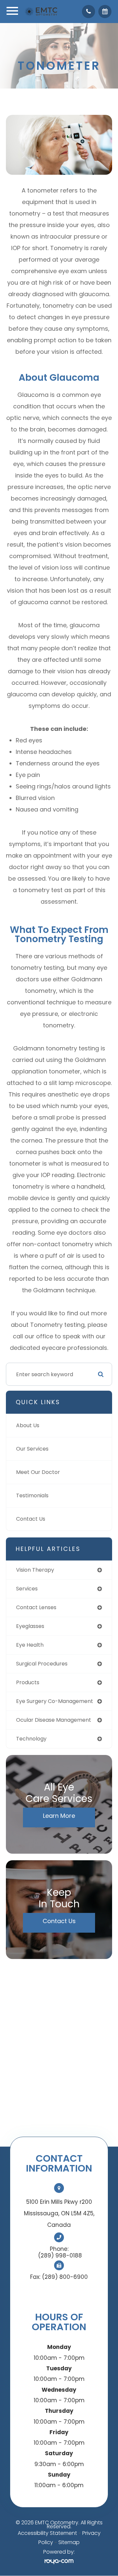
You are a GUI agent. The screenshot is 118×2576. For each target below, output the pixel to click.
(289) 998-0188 (60, 2255)
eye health (30, 1645)
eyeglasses (30, 1626)
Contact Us (31, 1519)
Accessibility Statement (47, 2533)
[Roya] (59, 2561)
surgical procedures (42, 1664)
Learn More (59, 1816)
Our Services (32, 1449)
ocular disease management (54, 1720)
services (27, 1589)
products (28, 1682)
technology (31, 1739)
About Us (28, 1425)
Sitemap (69, 2542)
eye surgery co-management (55, 1701)
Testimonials (32, 1495)
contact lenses (36, 1607)
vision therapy (35, 1570)
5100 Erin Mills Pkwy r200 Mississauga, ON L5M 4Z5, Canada (59, 2213)
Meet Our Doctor (38, 1472)
